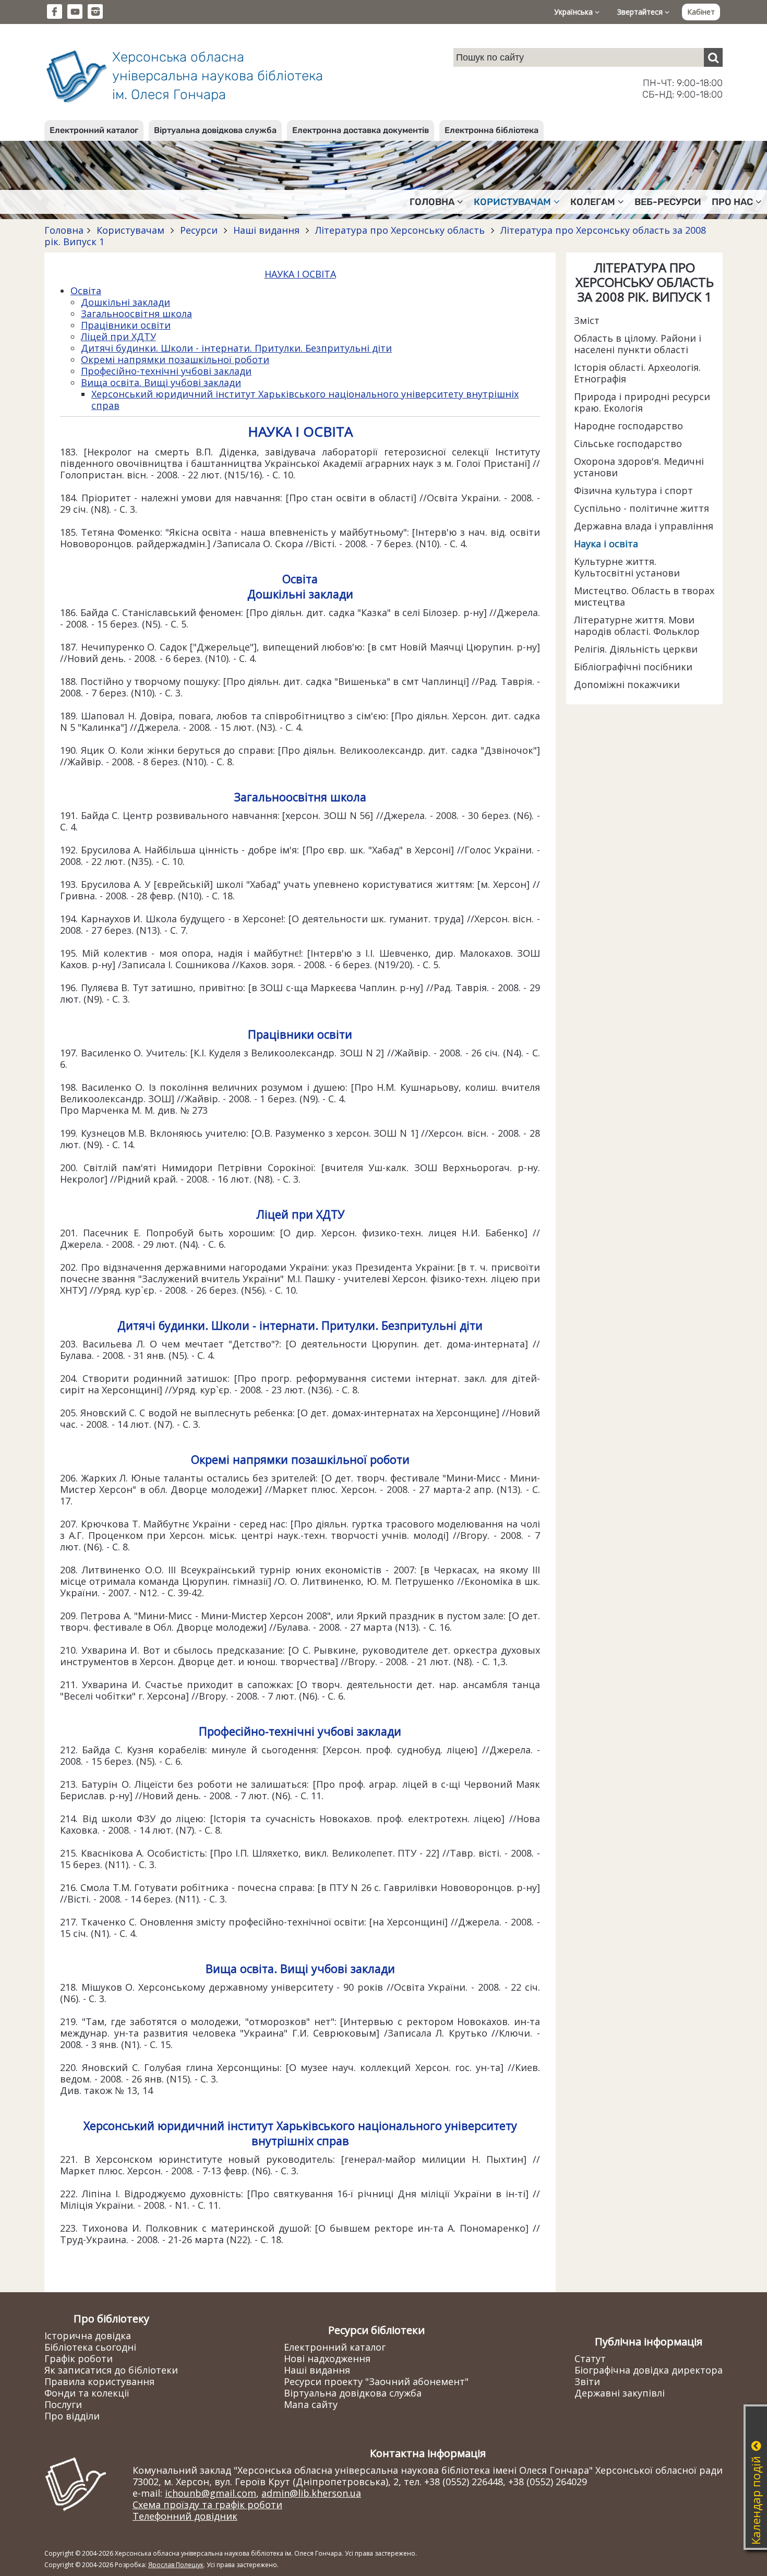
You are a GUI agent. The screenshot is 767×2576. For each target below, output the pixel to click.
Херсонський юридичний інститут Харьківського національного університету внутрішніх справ (305, 400)
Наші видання (266, 230)
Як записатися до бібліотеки (111, 2370)
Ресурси (199, 230)
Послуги (63, 2404)
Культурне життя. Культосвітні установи (627, 567)
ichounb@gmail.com (211, 2493)
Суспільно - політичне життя (642, 508)
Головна (64, 230)
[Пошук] (713, 57)
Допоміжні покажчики (627, 684)
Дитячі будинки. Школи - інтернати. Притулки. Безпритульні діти (236, 348)
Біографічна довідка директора (649, 2370)
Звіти (587, 2381)
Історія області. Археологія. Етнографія (637, 373)
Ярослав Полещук (176, 2565)
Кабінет (701, 12)
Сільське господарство (628, 443)
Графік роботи (79, 2358)
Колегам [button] (593, 202)
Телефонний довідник (185, 2516)
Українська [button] (574, 12)
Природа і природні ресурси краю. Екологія (642, 402)
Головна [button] (432, 202)
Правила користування (99, 2381)
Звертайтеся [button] (641, 12)
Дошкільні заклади (125, 302)
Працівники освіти (126, 325)
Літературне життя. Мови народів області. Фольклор (637, 625)
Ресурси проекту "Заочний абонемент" (376, 2381)
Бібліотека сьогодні (90, 2347)
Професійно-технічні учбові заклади (166, 371)
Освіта (86, 291)
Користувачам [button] (512, 202)
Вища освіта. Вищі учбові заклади (161, 382)
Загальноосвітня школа (136, 314)
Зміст (587, 320)
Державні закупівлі (620, 2393)
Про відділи (72, 2416)
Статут (590, 2358)
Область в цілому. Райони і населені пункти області (638, 344)
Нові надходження (327, 2358)
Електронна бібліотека (492, 130)
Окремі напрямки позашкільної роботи (175, 359)
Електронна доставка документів (361, 130)
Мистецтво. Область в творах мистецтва (644, 596)
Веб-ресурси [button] (668, 202)
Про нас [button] (732, 202)
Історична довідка (88, 2336)
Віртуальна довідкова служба (215, 130)
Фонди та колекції (87, 2393)
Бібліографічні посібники (633, 667)
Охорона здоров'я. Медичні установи (639, 467)
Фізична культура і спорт (633, 490)
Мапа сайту (311, 2404)
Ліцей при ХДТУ (118, 336)
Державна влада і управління (644, 526)
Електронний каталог (94, 130)
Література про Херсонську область (400, 230)
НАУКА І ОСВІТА (300, 274)
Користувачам (130, 230)
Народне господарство (628, 426)
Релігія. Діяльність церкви (636, 649)
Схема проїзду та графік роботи (207, 2505)
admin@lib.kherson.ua (311, 2493)
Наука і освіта (606, 544)
